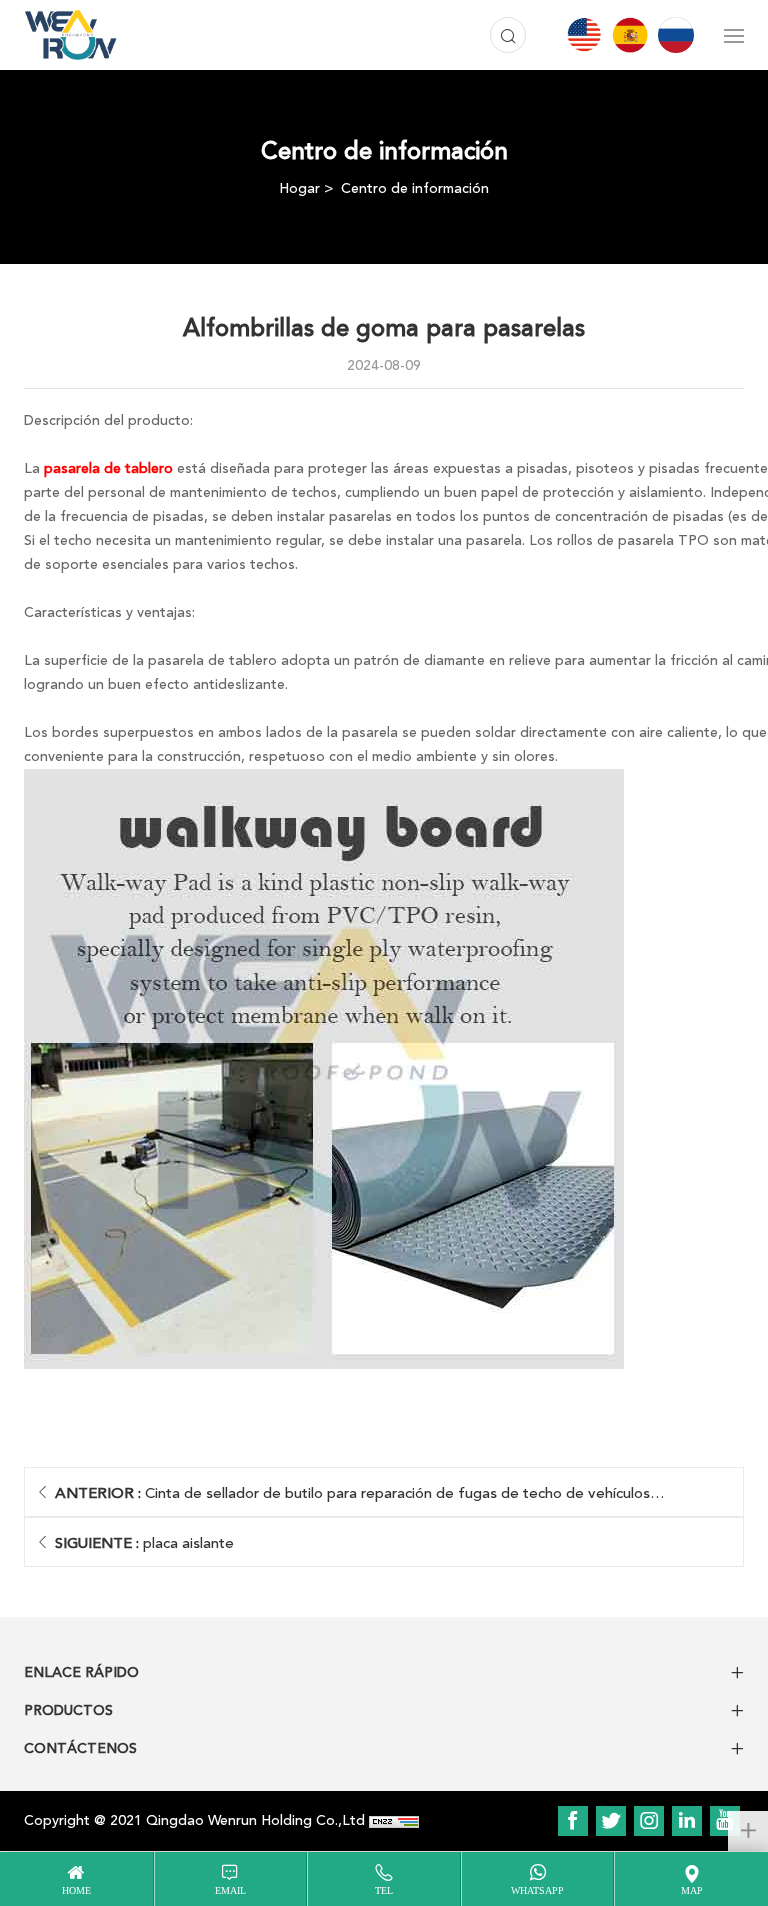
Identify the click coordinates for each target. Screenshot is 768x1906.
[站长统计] (394, 1820)
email (230, 1890)
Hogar (299, 188)
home (76, 1890)
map (692, 1890)
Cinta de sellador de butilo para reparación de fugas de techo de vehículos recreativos (352, 1500)
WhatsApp (537, 1890)
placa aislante (144, 1543)
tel (384, 1890)
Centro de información (415, 188)
